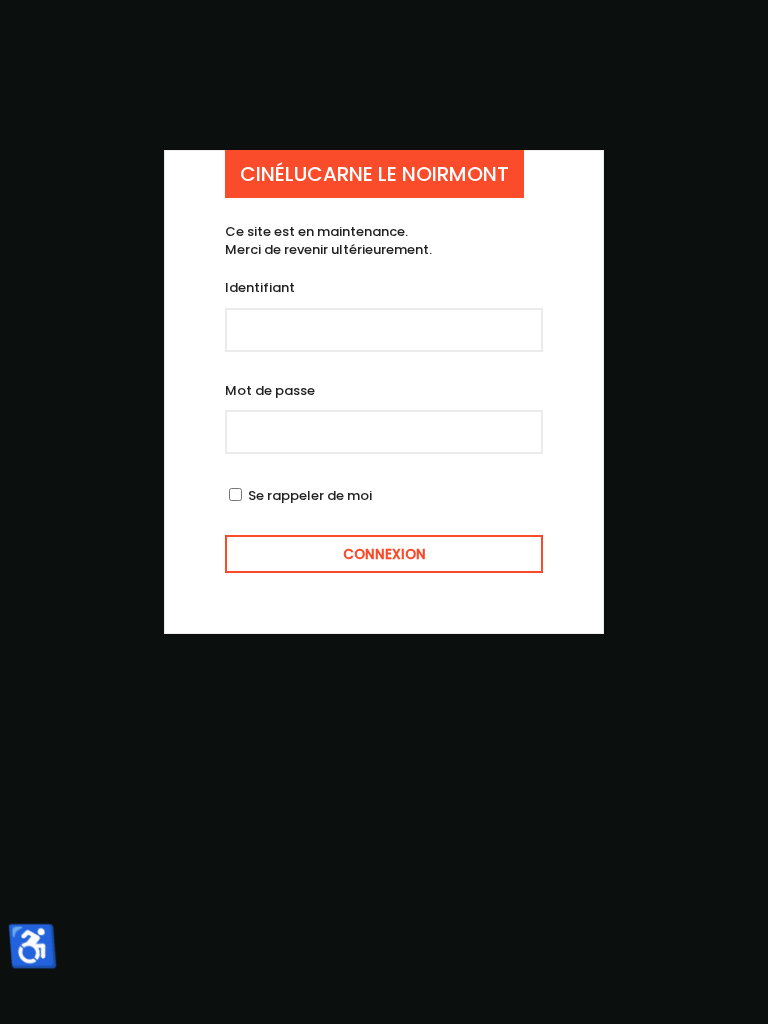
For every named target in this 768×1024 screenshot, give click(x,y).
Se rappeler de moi (310, 495)
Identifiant (260, 288)
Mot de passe (270, 391)
